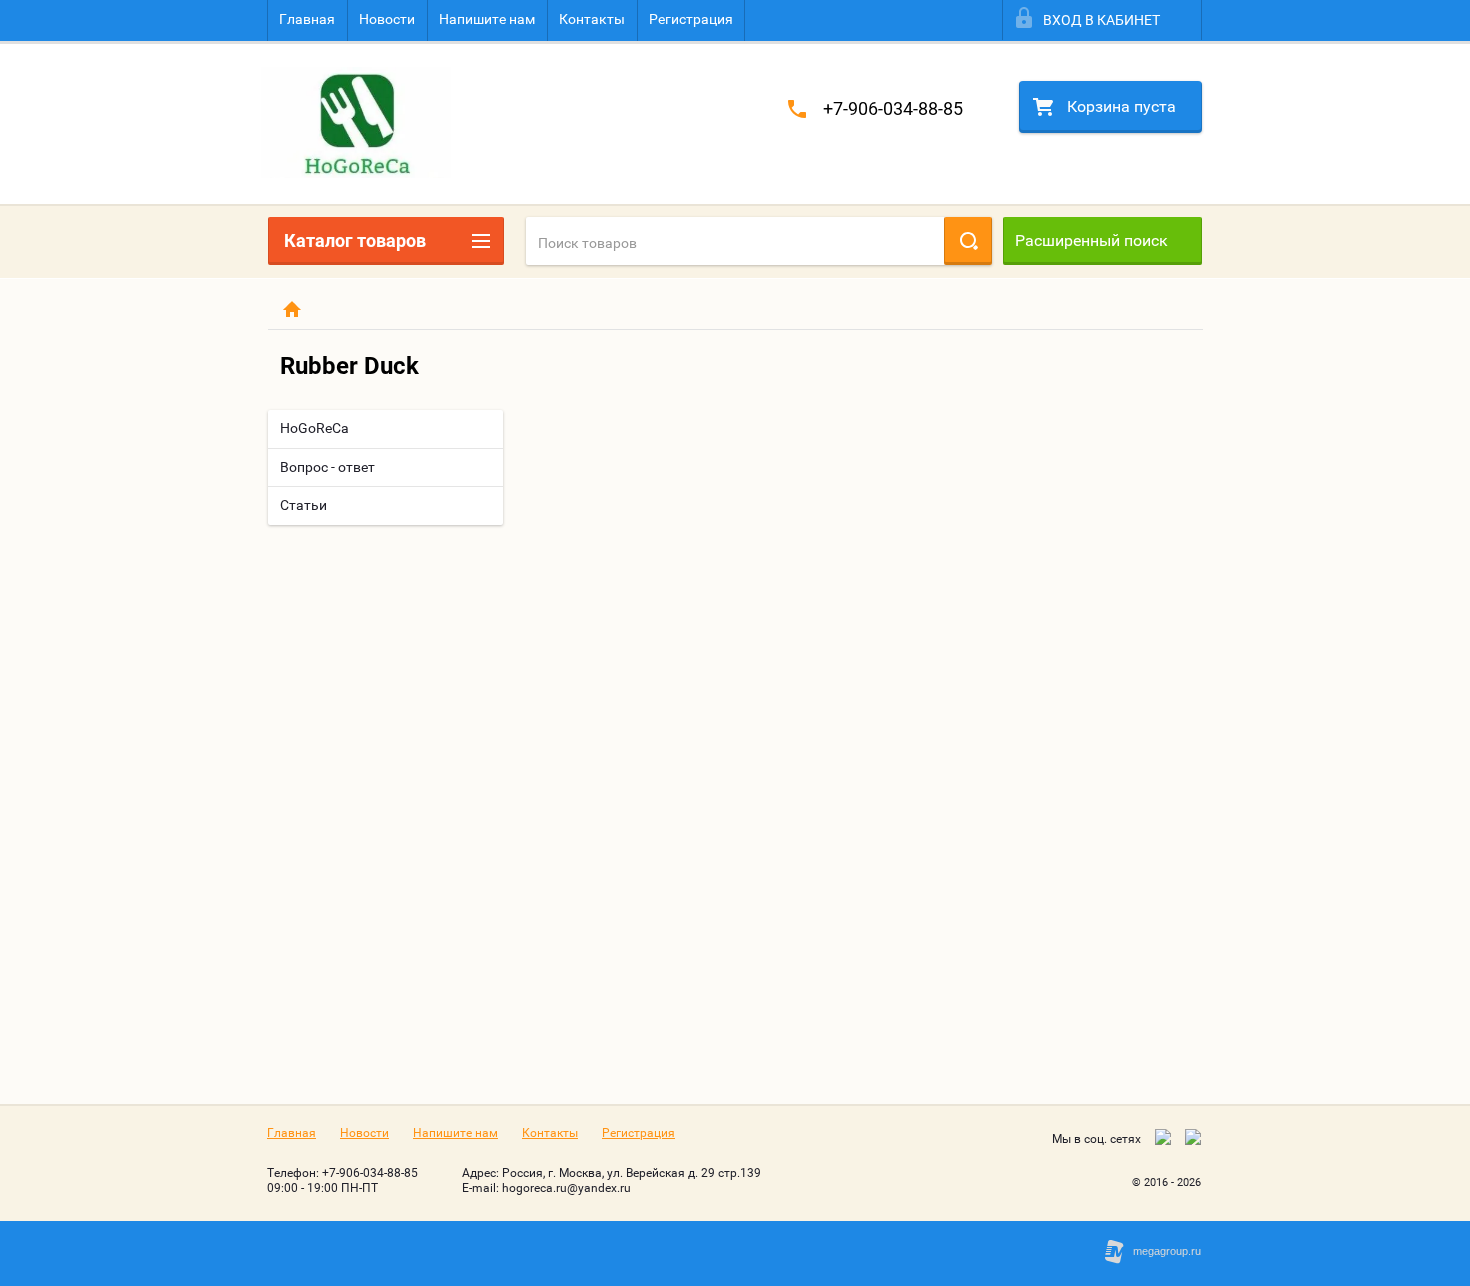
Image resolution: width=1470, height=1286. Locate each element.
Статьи (303, 505)
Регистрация (691, 19)
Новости (387, 19)
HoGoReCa (314, 428)
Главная (307, 19)
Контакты (592, 19)
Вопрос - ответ (327, 467)
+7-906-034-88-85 (893, 108)
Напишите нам (487, 19)
